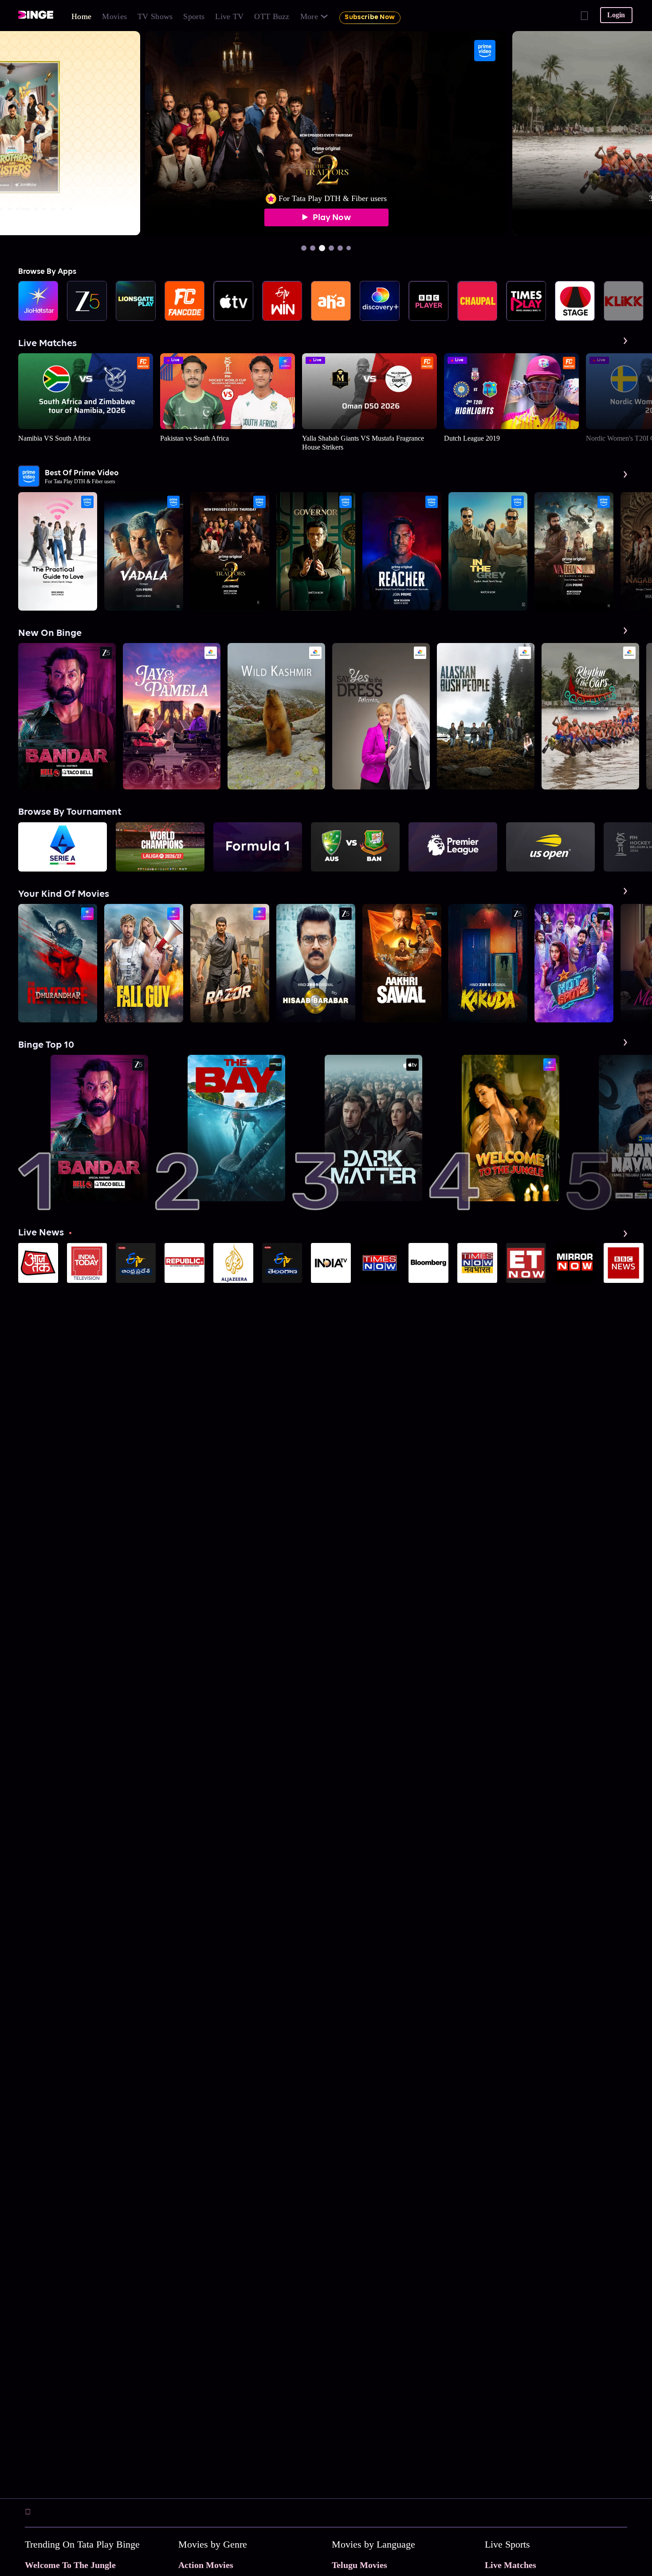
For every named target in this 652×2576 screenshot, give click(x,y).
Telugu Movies (359, 2565)
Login (616, 15)
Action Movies (206, 2565)
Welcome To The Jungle (70, 2565)
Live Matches (511, 2565)
